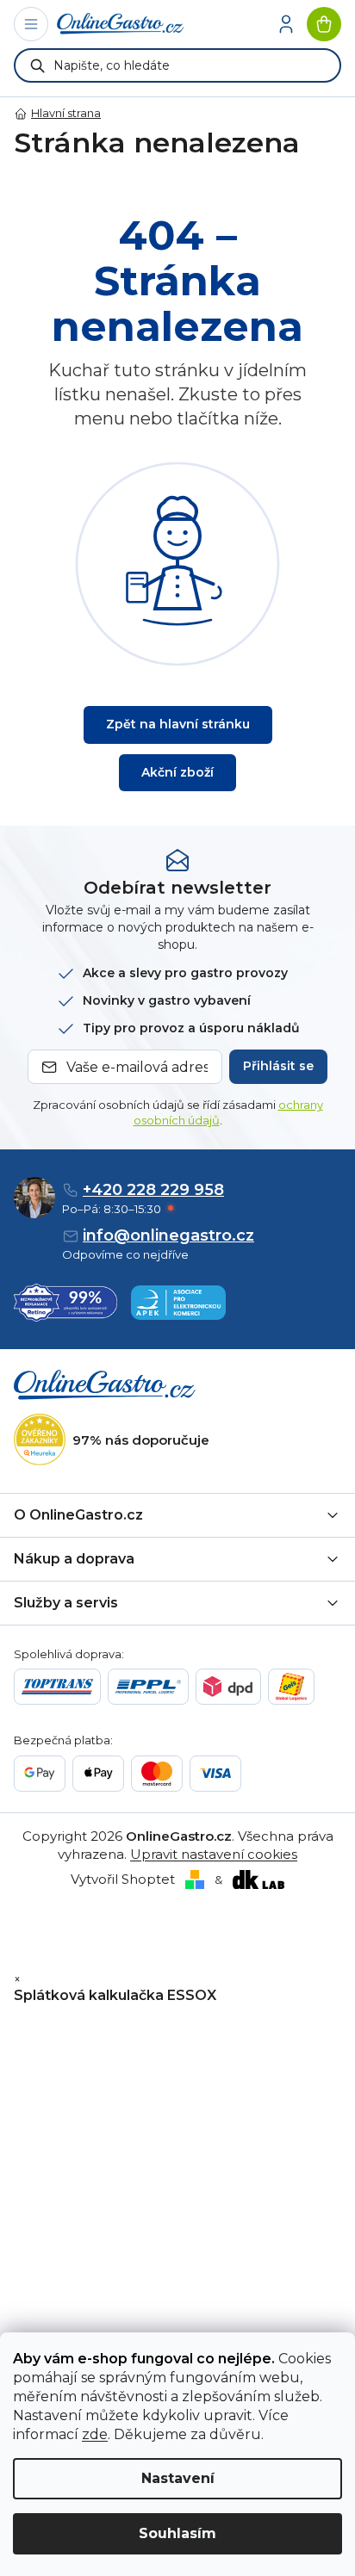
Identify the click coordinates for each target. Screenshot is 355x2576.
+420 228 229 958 (153, 1190)
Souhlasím (177, 2533)
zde (95, 2434)
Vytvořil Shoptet (123, 1879)
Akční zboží (177, 772)
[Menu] (31, 24)
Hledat (38, 65)
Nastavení (178, 2478)
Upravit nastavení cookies (214, 1854)
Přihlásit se (278, 1066)
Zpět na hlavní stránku (178, 724)
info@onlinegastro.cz (168, 1235)
